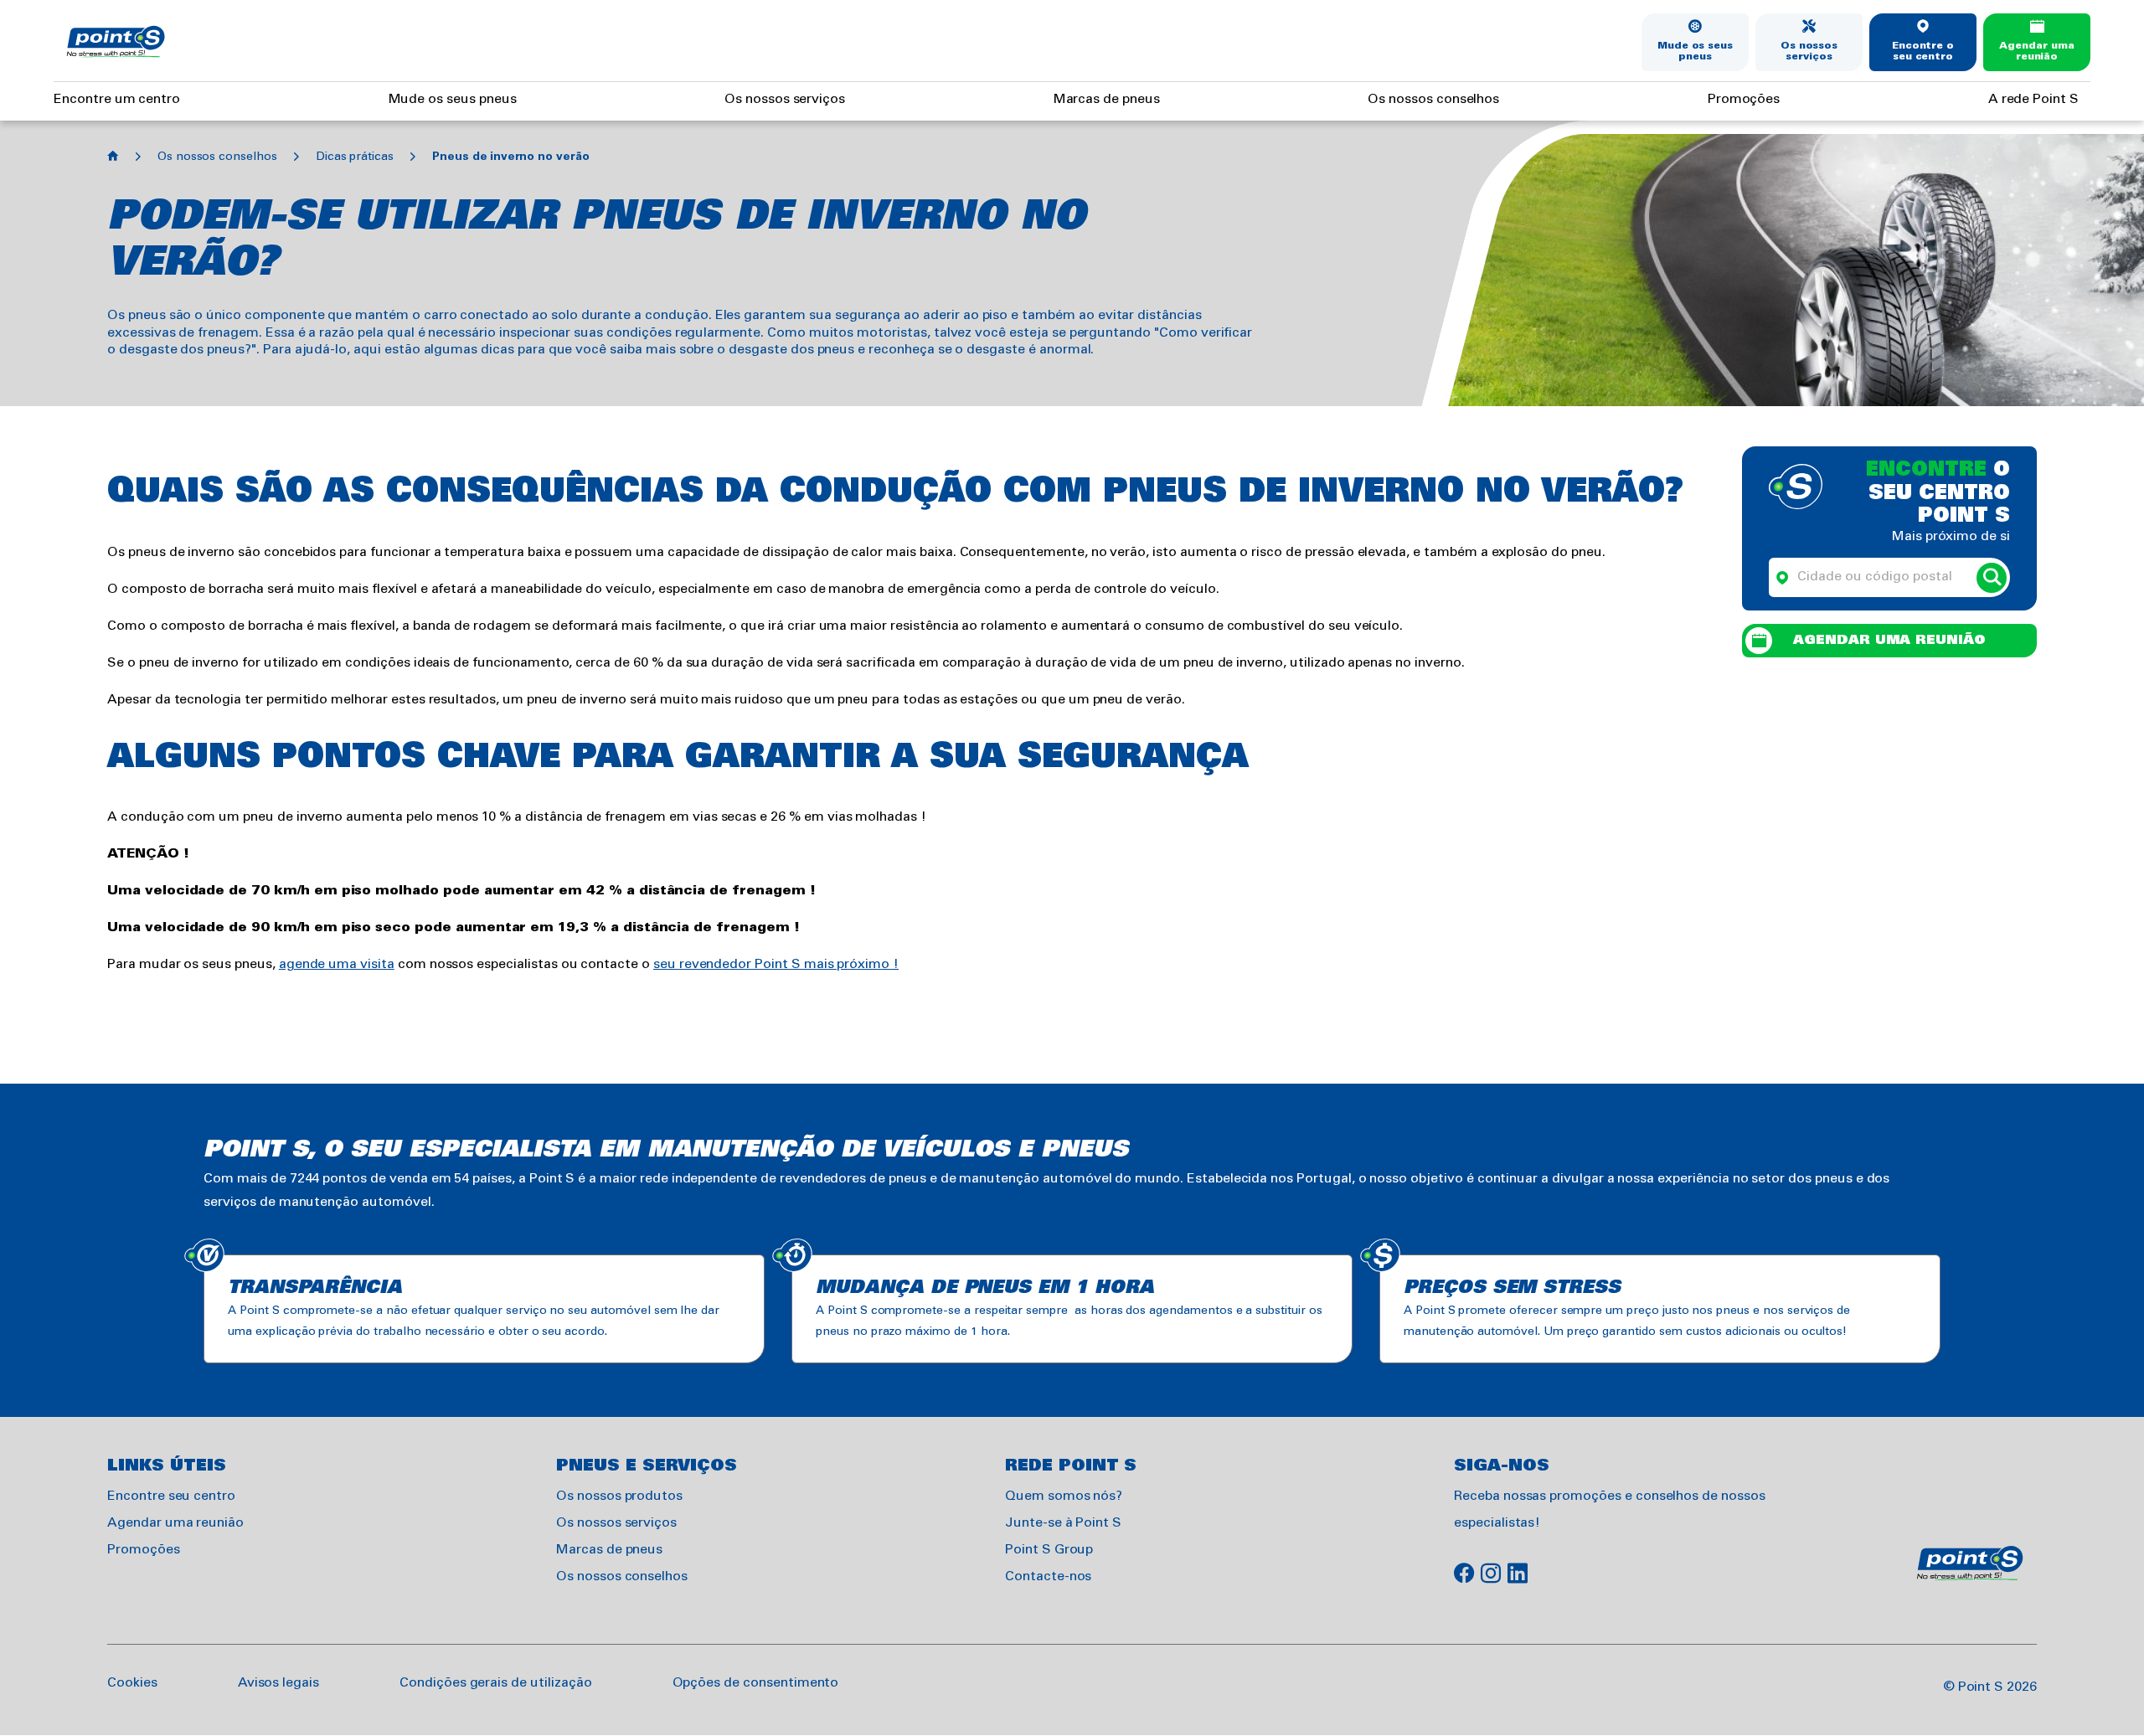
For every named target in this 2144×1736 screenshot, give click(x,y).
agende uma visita (337, 964)
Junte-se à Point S (1063, 1523)
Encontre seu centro (171, 1496)
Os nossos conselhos (1433, 99)
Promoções (1744, 99)
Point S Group (1049, 1550)
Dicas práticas (355, 157)
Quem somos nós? (1064, 1496)
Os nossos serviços (1809, 52)
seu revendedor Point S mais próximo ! (776, 964)
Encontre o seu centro (1923, 52)
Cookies (132, 1683)
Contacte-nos (1048, 1576)
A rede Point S (2033, 99)
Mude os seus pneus (1695, 52)
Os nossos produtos (619, 1496)
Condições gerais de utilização (496, 1683)
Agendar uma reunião (2036, 52)
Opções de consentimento (756, 1683)
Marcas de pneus (1107, 99)
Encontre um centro (117, 99)
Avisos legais (278, 1683)
